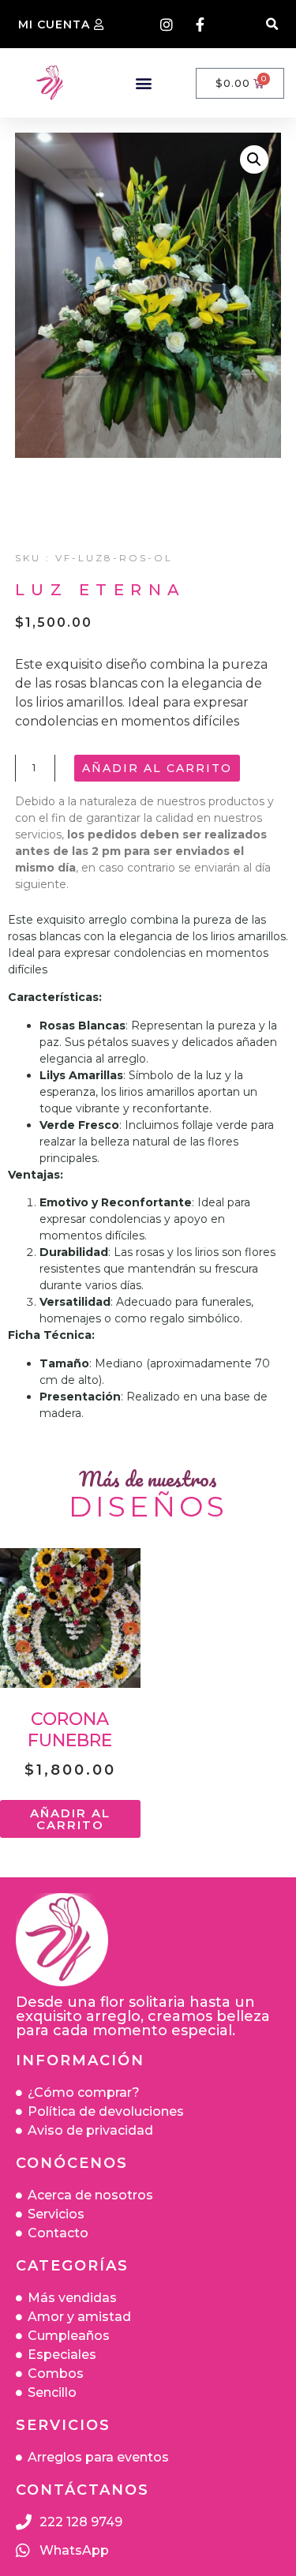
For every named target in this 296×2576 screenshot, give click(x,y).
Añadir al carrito (157, 768)
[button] (272, 24)
